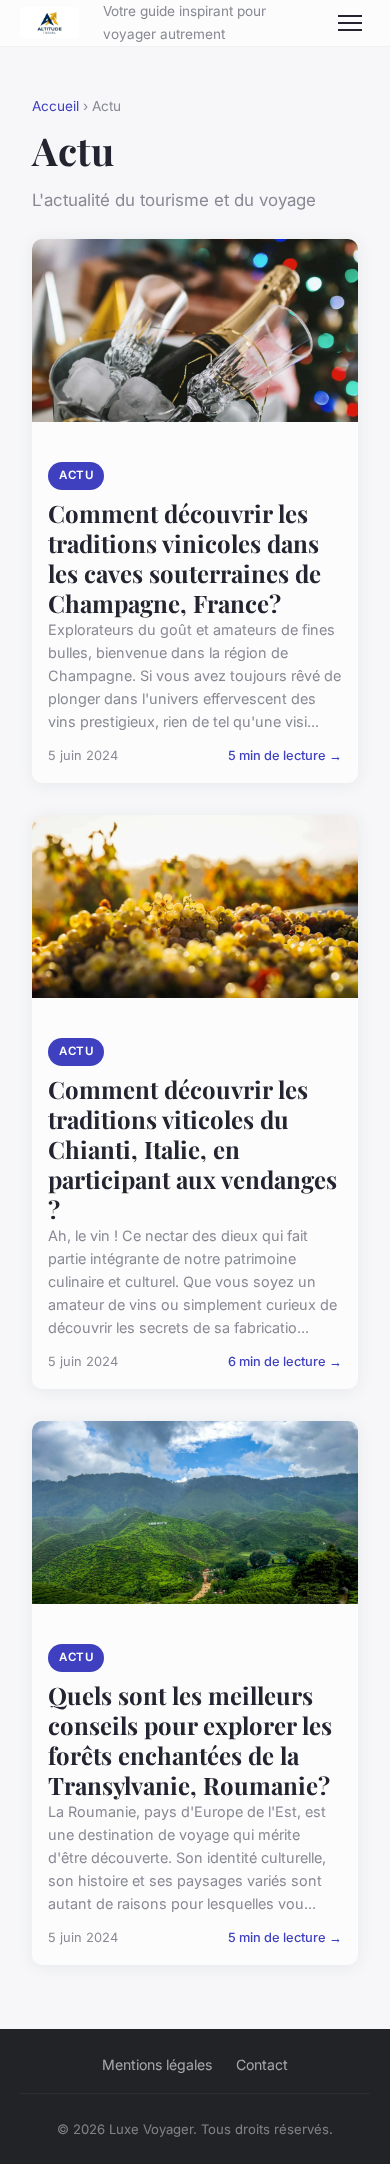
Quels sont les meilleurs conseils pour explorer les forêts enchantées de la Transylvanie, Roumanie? (190, 1740)
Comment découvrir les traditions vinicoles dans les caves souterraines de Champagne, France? (184, 558)
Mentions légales (157, 2064)
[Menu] (350, 23)
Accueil (55, 106)
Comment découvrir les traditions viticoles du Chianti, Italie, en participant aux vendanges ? (192, 1149)
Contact (262, 2064)
